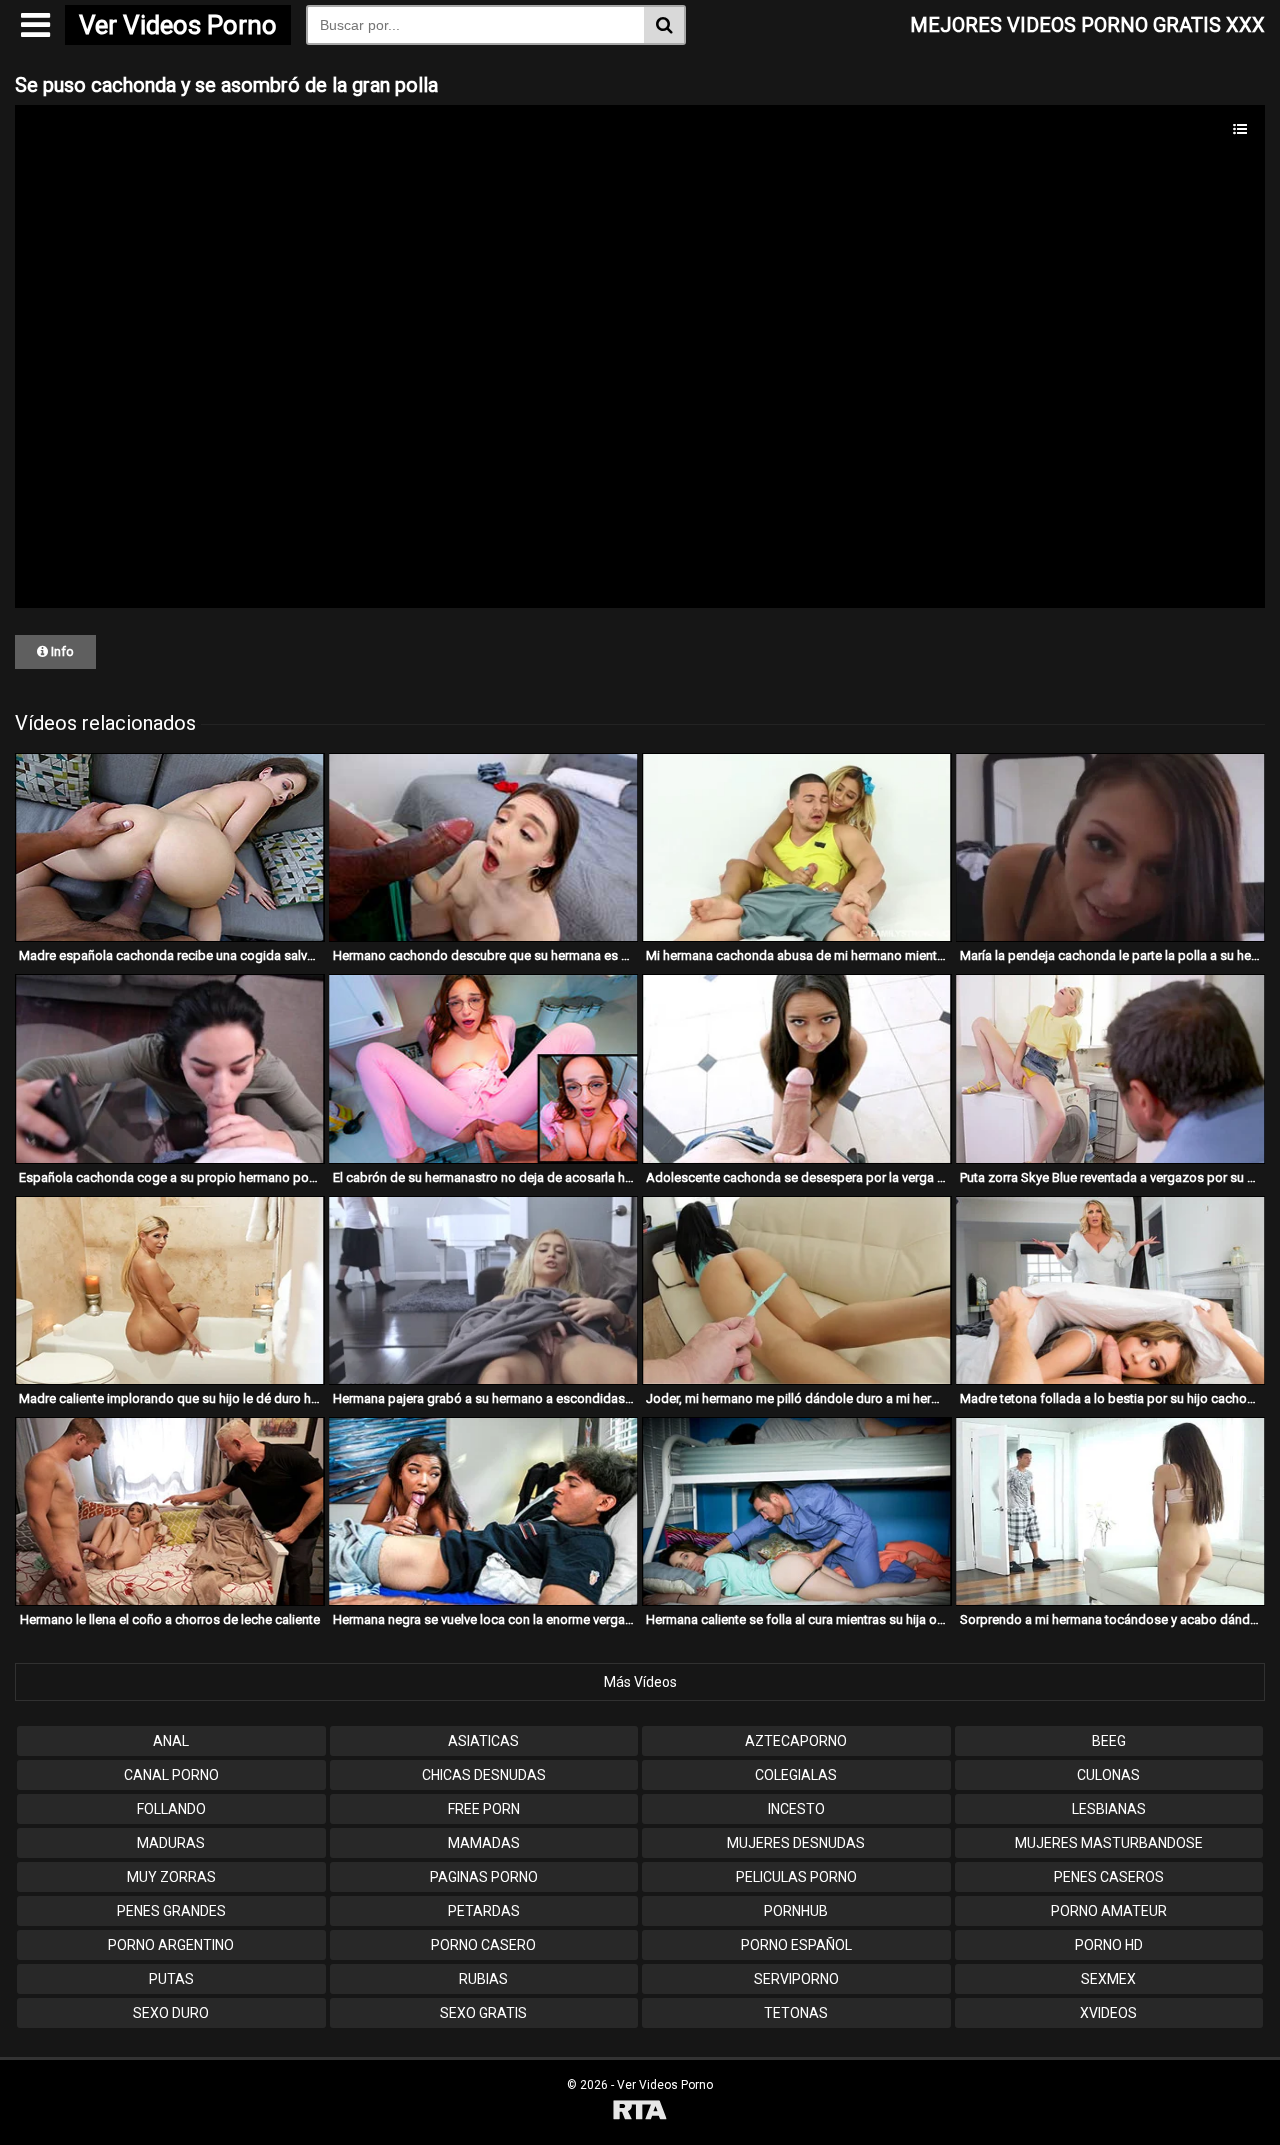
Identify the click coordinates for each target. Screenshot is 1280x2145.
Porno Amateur (1109, 1911)
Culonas (1108, 1775)
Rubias (483, 1979)
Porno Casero (483, 1945)
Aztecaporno (796, 1741)
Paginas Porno (484, 1877)
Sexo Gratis (483, 2013)
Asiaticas (483, 1741)
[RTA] (640, 2112)
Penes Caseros (1109, 1877)
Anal (171, 1741)
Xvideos (1108, 2013)
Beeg (1109, 1741)
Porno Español (796, 1945)
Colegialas (796, 1775)
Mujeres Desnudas (796, 1843)
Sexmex (1108, 1979)
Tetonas (796, 2013)
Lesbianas (1109, 1809)
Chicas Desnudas (484, 1775)
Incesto (796, 1809)
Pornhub (796, 1911)
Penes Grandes (171, 1911)
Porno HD (1109, 1945)
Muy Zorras (171, 1877)
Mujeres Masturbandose (1109, 1843)
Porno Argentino (171, 1945)
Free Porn (484, 1809)
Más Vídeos (640, 1682)
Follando (171, 1809)
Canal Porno (171, 1775)
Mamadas (484, 1843)
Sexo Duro (171, 2013)
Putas (171, 1979)
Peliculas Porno (796, 1877)
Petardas (484, 1911)
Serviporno (796, 1979)
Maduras (171, 1843)
